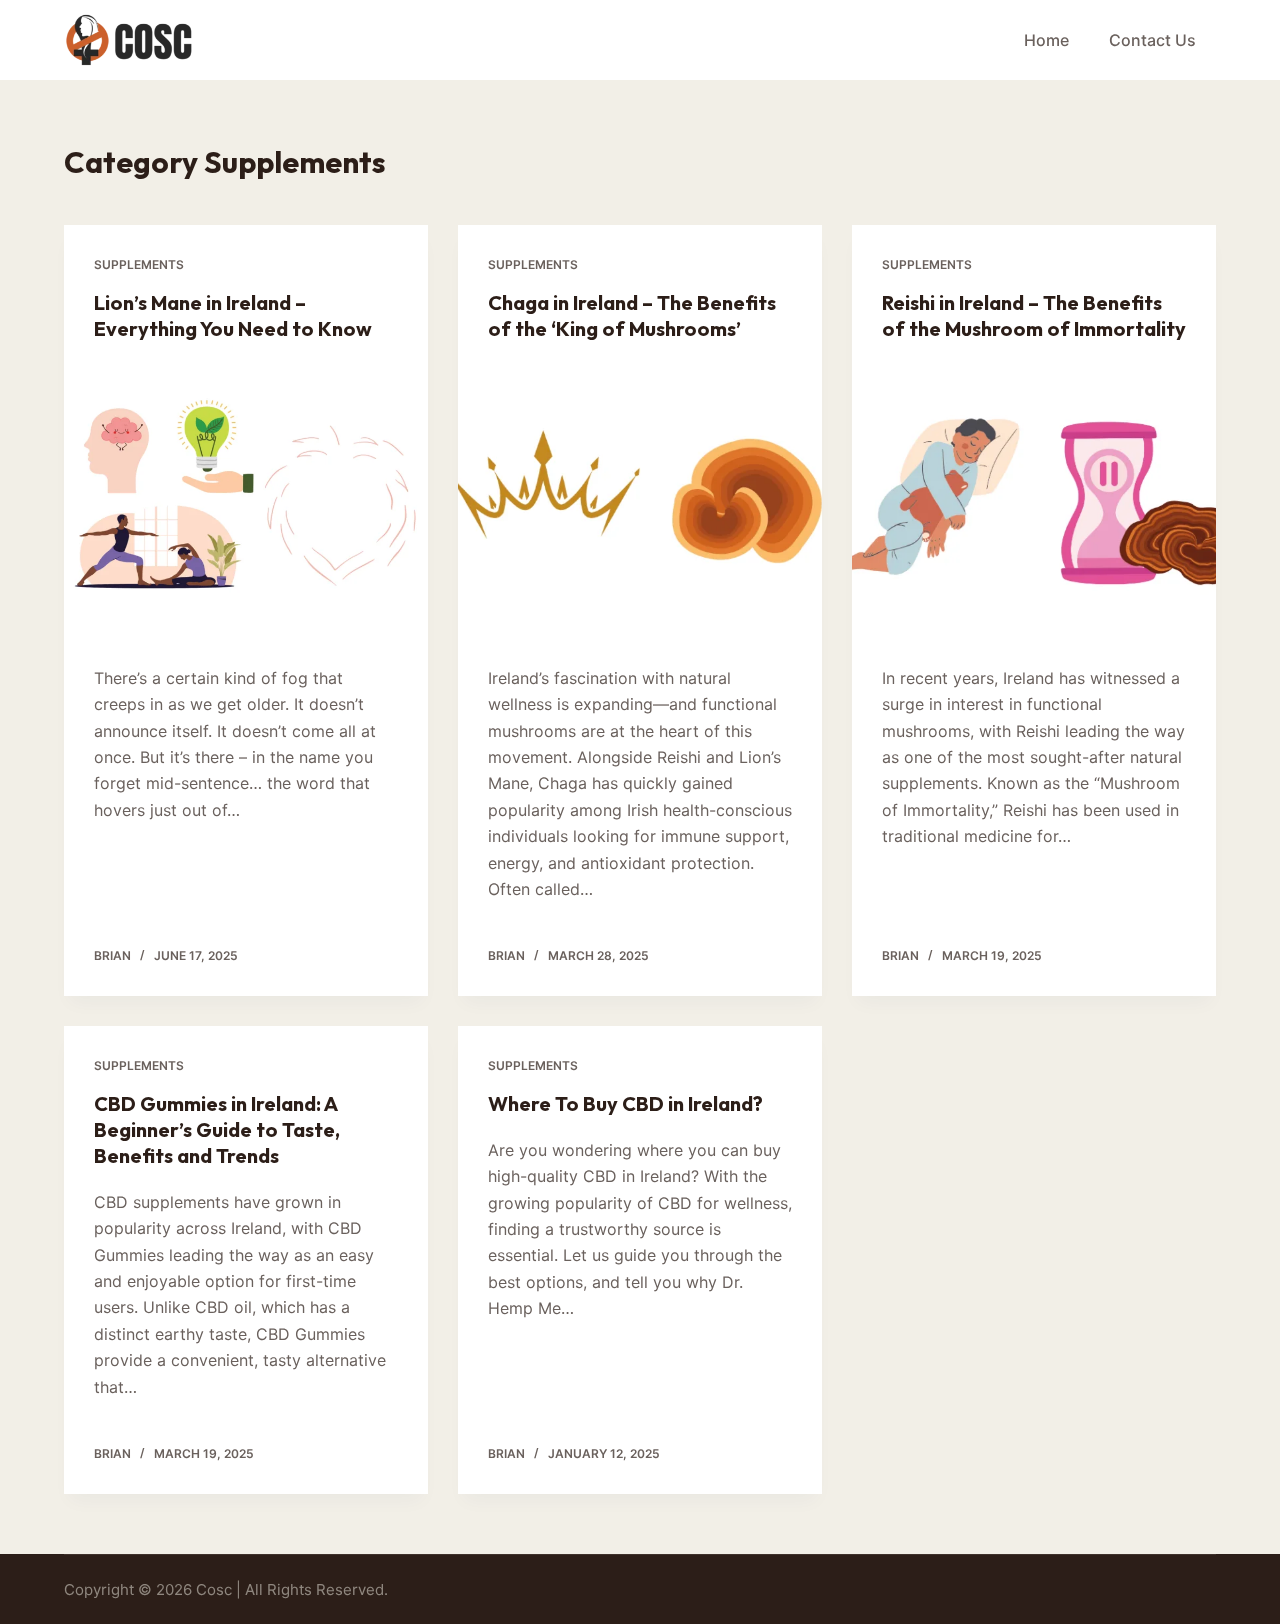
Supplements (139, 264)
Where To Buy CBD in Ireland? (625, 1103)
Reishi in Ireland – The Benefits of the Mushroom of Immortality (1034, 315)
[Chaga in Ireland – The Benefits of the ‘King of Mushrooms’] (640, 498)
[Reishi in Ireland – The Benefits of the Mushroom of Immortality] (1034, 498)
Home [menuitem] (1046, 40)
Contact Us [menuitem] (1152, 40)
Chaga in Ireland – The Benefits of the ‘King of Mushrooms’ (632, 315)
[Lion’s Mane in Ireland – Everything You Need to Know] (246, 498)
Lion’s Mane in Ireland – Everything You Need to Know (233, 315)
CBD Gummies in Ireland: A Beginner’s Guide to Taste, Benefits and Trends (217, 1129)
